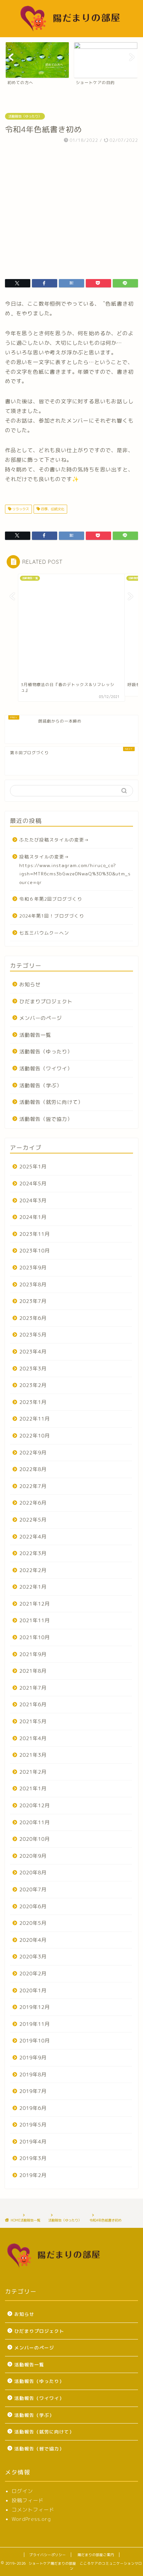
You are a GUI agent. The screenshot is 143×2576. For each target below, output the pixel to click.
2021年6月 (33, 1704)
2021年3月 (33, 1755)
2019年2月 (33, 2175)
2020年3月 (33, 1957)
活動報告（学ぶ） (41, 1086)
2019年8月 (33, 2075)
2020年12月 (35, 1805)
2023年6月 (33, 1318)
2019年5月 (33, 2125)
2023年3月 (33, 1369)
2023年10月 (35, 1251)
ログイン (22, 2491)
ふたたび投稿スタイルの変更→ (54, 840)
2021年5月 (33, 1721)
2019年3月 (33, 2158)
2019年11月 (35, 2024)
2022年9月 (33, 1453)
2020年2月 (33, 1974)
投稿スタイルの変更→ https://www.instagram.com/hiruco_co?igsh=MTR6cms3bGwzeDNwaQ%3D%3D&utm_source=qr (75, 869)
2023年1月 (33, 1402)
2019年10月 (35, 2041)
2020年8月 (33, 1873)
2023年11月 (35, 1234)
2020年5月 (33, 1923)
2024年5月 (33, 1184)
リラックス (20, 509)
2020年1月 (33, 1990)
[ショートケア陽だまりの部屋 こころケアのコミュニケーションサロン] (72, 32)
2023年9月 (33, 1268)
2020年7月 (33, 1889)
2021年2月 (33, 1772)
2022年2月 (33, 1570)
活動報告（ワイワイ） (46, 1069)
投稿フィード (28, 2500)
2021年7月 (33, 1688)
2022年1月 (33, 1587)
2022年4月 (33, 1537)
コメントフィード (33, 2510)
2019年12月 (35, 2007)
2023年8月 (33, 1285)
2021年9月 (33, 1654)
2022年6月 (33, 1503)
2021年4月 (33, 1738)
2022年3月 (33, 1553)
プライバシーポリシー (48, 2555)
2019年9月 (33, 2058)
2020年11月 (35, 1822)
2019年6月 (33, 2108)
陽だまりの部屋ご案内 (96, 2555)
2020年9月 (33, 1856)
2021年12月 (35, 1604)
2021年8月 (33, 1671)
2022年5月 (33, 1520)
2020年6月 (33, 1906)
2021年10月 (35, 1637)
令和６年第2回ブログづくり (51, 899)
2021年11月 (35, 1620)
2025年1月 (33, 1167)
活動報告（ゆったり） (25, 116)
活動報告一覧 (35, 1035)
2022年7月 (33, 1486)
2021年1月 (33, 1788)
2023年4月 (33, 1352)
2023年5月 (33, 1335)
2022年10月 (35, 1436)
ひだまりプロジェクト (46, 1001)
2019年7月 (33, 2091)
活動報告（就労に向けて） (51, 1102)
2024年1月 (33, 1217)
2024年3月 (33, 1200)
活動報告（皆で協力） (46, 1119)
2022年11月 (35, 1419)
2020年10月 (35, 1839)
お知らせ (30, 985)
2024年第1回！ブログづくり (52, 916)
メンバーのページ (41, 1018)
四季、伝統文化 (52, 509)
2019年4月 (33, 2142)
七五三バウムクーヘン (44, 933)
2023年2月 (33, 1385)
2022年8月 (33, 1469)
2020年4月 (33, 1940)
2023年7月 (33, 1301)
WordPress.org (31, 2519)
